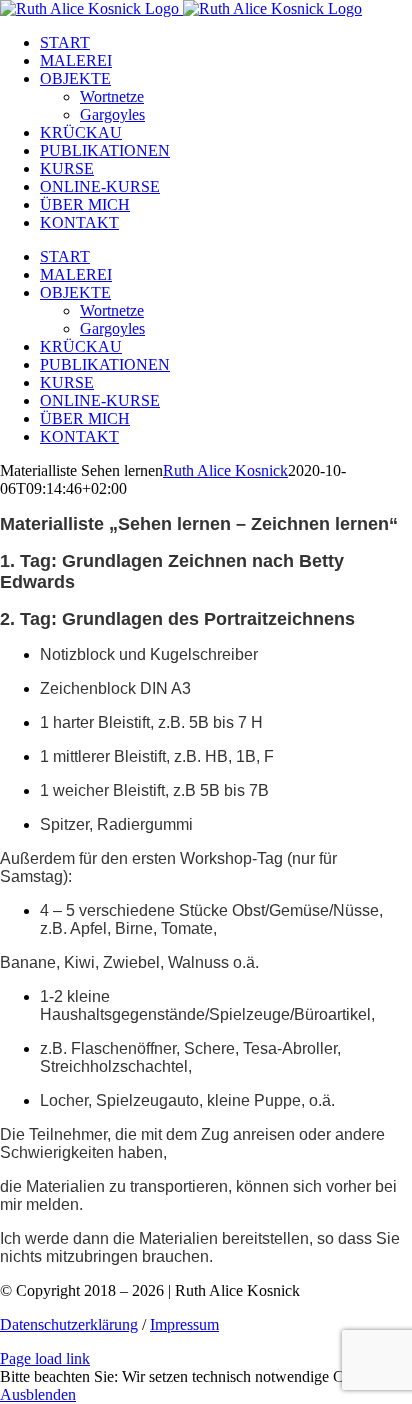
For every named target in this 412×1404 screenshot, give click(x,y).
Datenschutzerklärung (69, 1324)
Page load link (45, 1358)
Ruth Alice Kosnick (225, 470)
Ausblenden (38, 1394)
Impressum (184, 1324)
